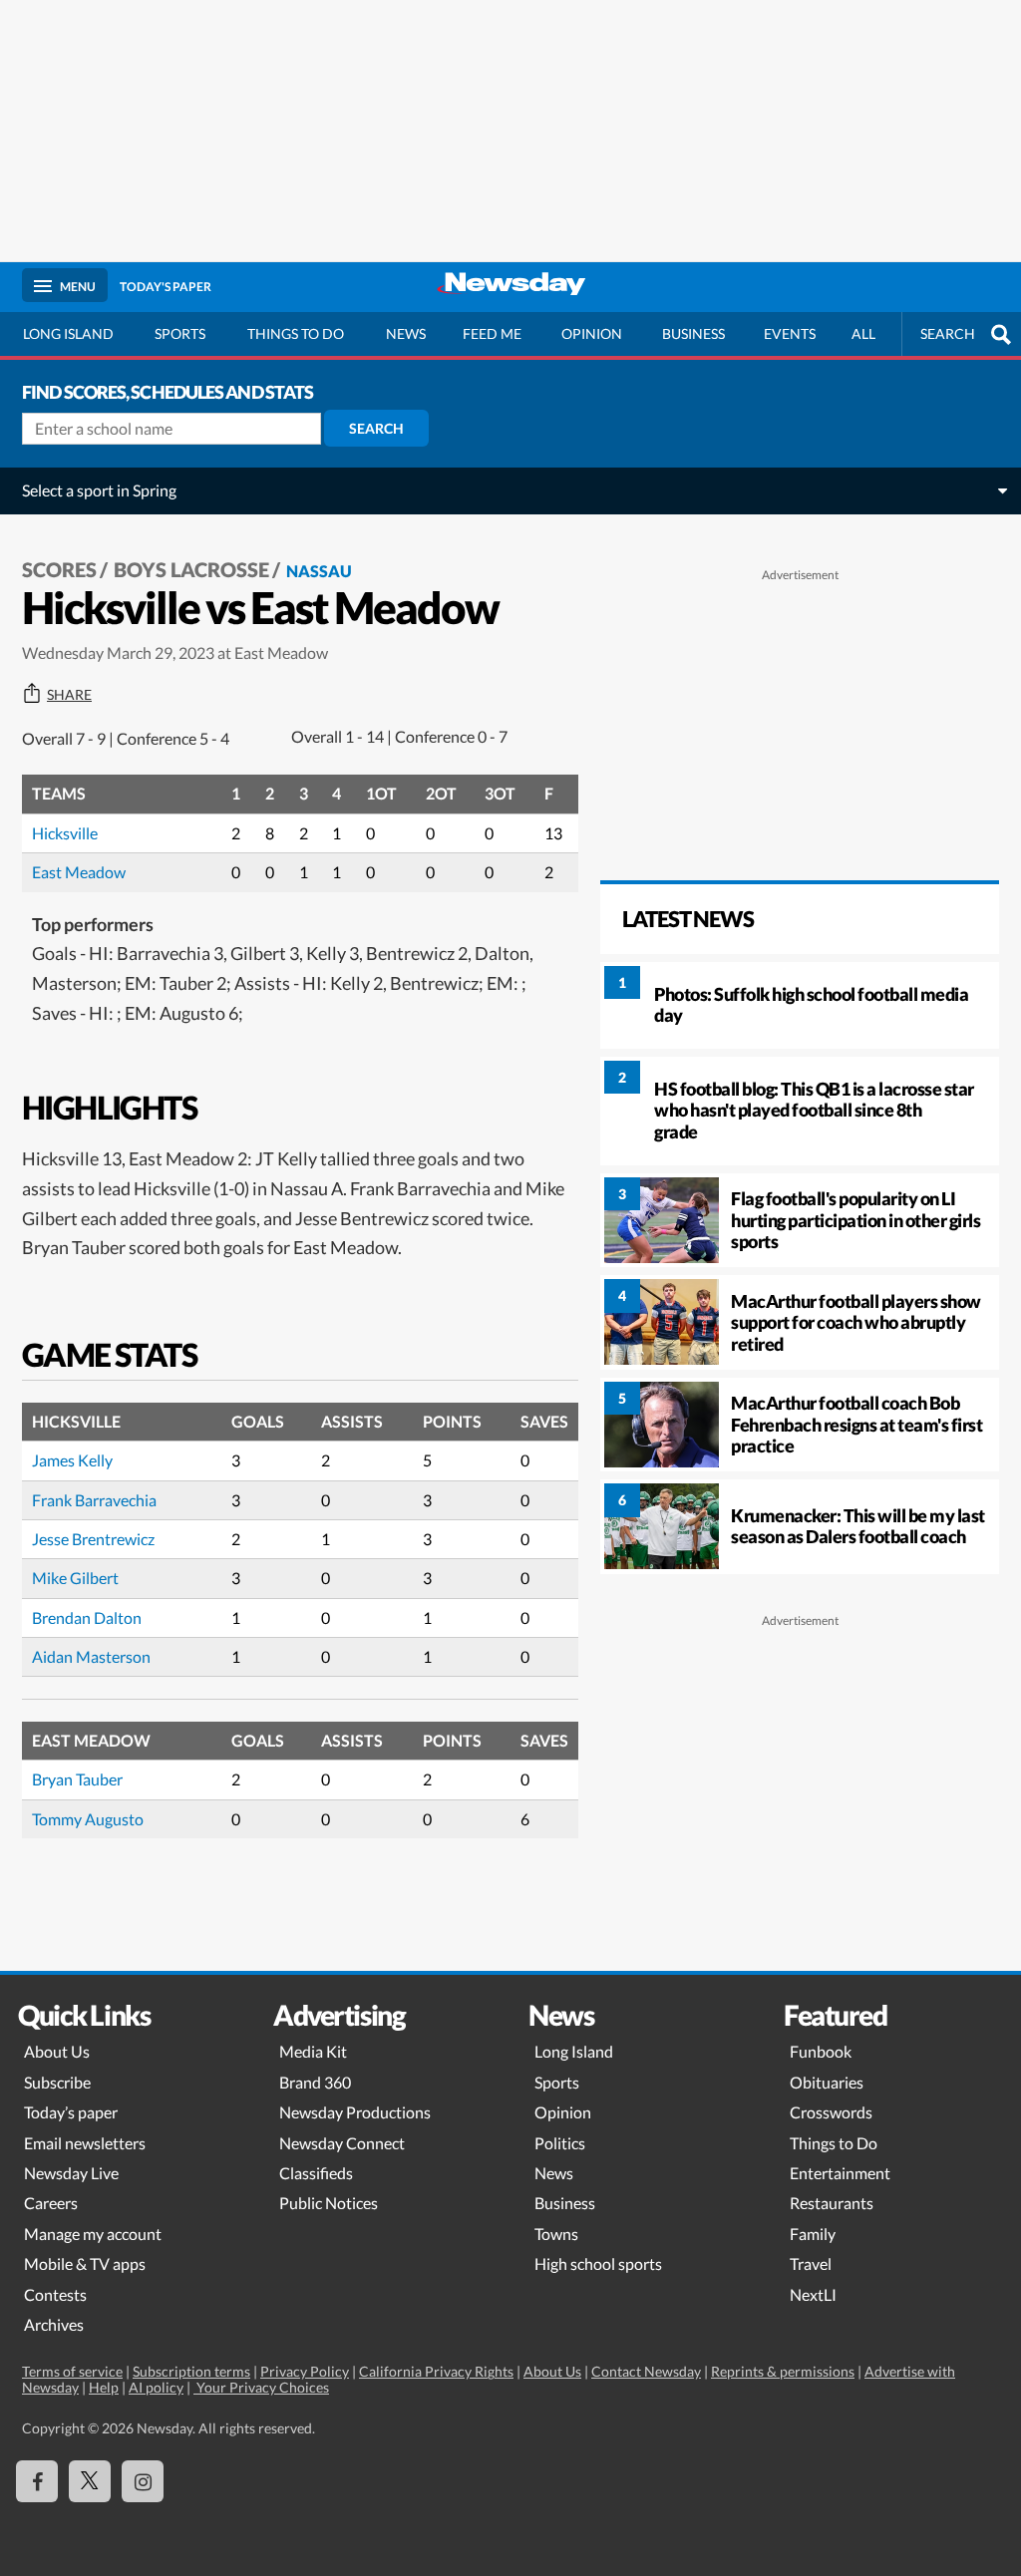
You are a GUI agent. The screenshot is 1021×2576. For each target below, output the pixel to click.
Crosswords (831, 2112)
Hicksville (65, 833)
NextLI (813, 2294)
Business (693, 333)
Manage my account (93, 2234)
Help (104, 2387)
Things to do (296, 333)
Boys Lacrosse (191, 569)
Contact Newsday (646, 2371)
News (406, 333)
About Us (57, 2051)
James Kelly (72, 1460)
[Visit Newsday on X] (90, 2481)
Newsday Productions (355, 2112)
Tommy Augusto (88, 1819)
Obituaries (827, 2082)
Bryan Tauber (77, 1779)
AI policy (156, 2387)
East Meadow (79, 872)
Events (790, 333)
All (863, 333)
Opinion (592, 333)
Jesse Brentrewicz (93, 1539)
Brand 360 (315, 2082)
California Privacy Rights (436, 2371)
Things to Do (834, 2143)
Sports (180, 333)
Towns (556, 2234)
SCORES (59, 569)
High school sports (598, 2263)
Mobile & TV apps (85, 2263)
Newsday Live (71, 2173)
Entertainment (840, 2173)
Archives (54, 2324)
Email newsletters (85, 2143)
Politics (560, 2143)
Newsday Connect (342, 2143)
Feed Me (492, 333)
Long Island (68, 333)
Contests (55, 2294)
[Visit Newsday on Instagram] (143, 2481)
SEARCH (948, 333)
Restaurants (832, 2203)
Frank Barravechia (94, 1500)
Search (376, 428)
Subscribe (57, 2082)
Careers (51, 2203)
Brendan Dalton (87, 1617)
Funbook (821, 2051)
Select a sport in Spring (99, 490)
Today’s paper (71, 2112)
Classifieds (316, 2173)
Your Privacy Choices (261, 2387)
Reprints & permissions (783, 2371)
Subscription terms (191, 2371)
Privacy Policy (305, 2371)
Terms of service (72, 2371)
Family (813, 2234)
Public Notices (329, 2203)
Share (69, 695)
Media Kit (313, 2051)
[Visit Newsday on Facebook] (37, 2481)
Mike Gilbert (75, 1578)
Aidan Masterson (91, 1656)
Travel (811, 2263)
